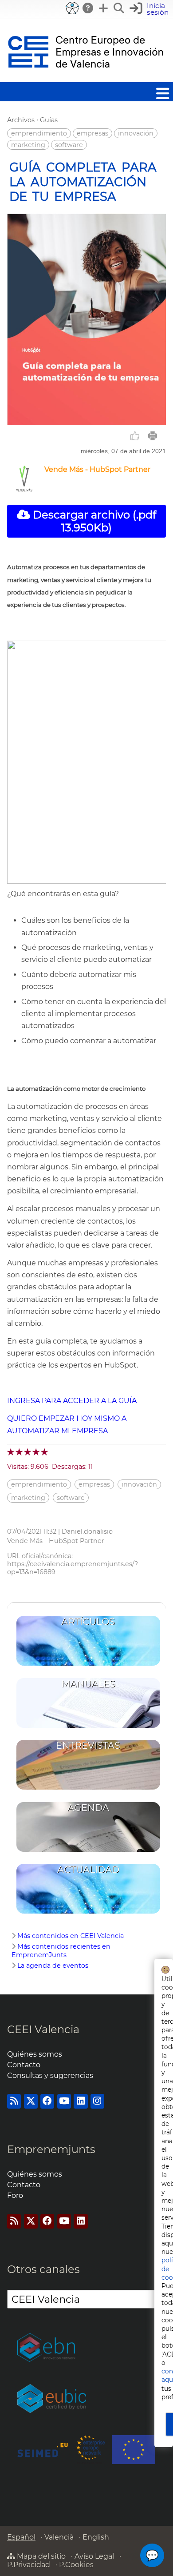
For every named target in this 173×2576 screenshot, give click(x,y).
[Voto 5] (45, 1452)
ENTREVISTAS (88, 1745)
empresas (92, 133)
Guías (49, 120)
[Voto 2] (20, 1452)
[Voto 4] (37, 1452)
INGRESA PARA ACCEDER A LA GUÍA (72, 1401)
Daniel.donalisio (87, 1531)
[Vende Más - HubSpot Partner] (24, 489)
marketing (28, 145)
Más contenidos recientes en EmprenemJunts (61, 1951)
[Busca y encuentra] (119, 8)
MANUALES (88, 1684)
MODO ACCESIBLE (72, 8)
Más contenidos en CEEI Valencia (71, 1936)
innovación (136, 133)
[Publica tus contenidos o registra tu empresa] (104, 8)
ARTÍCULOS (88, 1621)
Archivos (21, 120)
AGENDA (88, 1808)
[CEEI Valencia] (86, 78)
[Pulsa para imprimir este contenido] (153, 436)
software (69, 145)
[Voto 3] (28, 1452)
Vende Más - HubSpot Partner (97, 469)
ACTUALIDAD (88, 1869)
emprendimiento (39, 133)
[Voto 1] (11, 1452)
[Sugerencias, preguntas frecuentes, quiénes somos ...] (88, 8)
